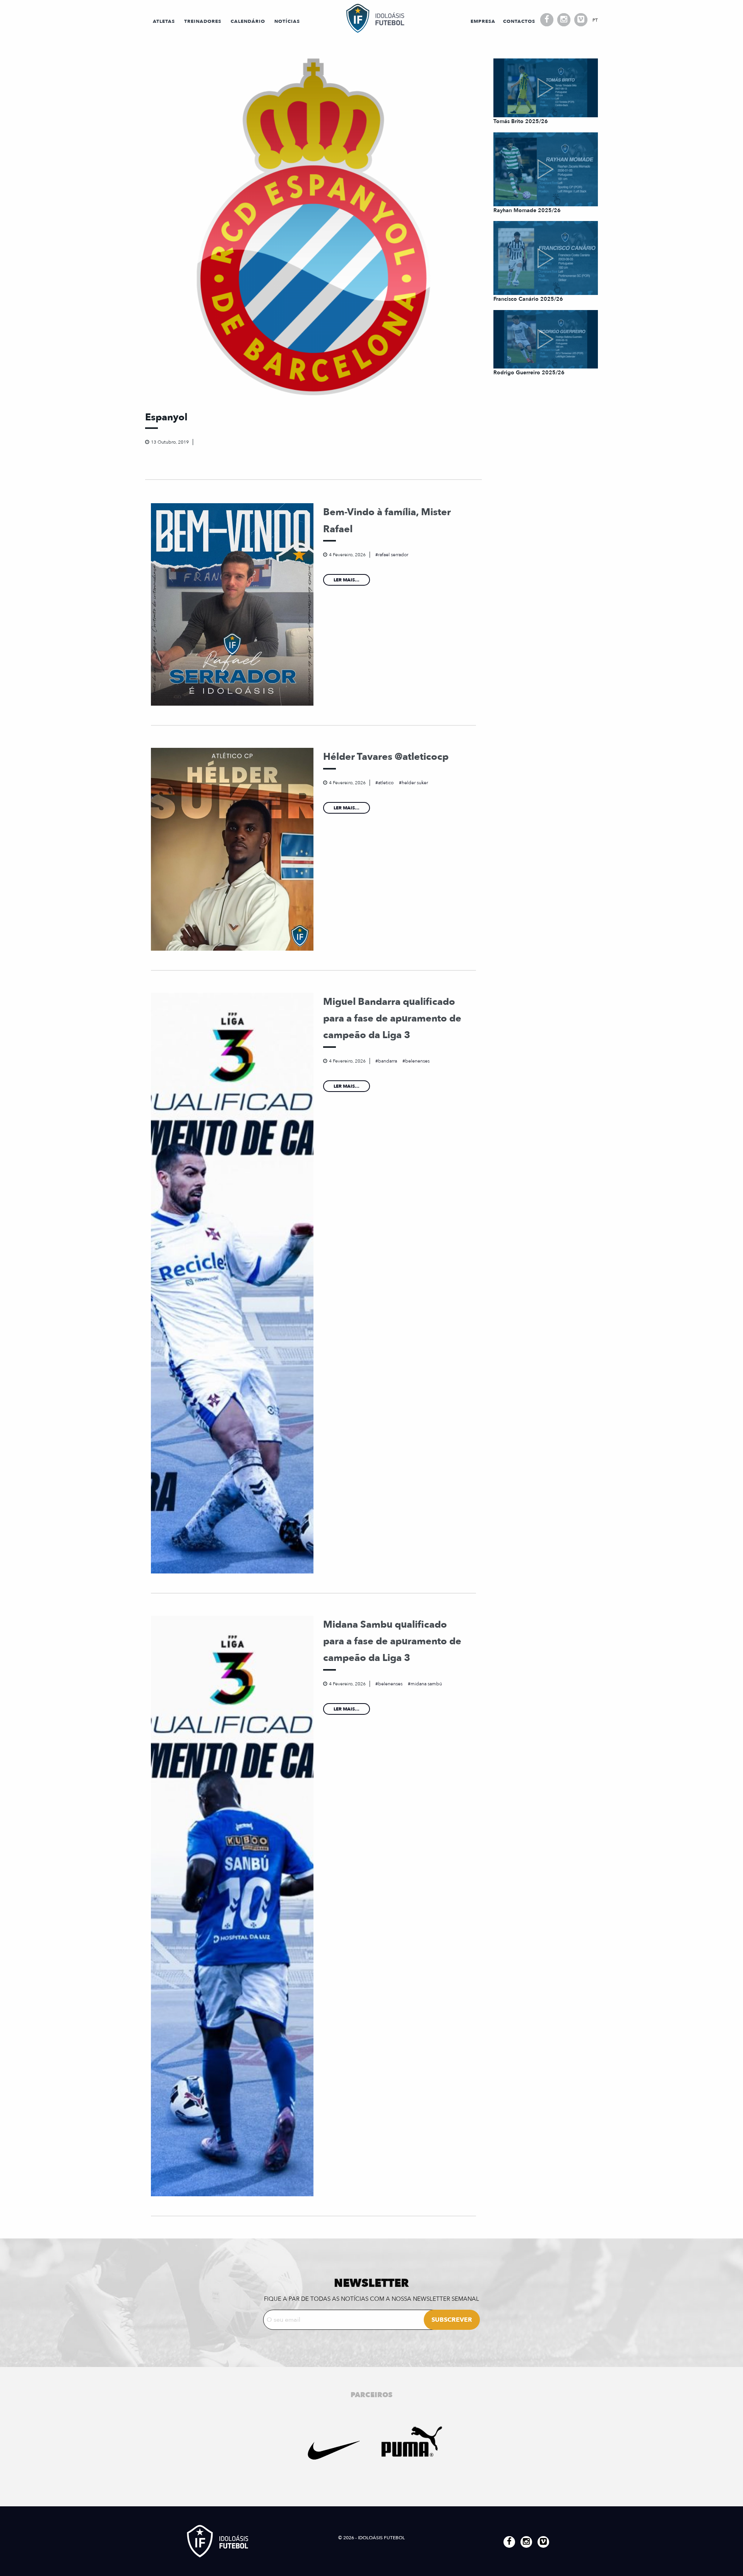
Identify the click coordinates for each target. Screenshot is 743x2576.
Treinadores (203, 21)
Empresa (483, 21)
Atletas (164, 21)
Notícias (287, 21)
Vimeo (581, 20)
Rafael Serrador (393, 555)
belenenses (417, 1061)
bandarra (388, 1061)
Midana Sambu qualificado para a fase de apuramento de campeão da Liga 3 (392, 1641)
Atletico (386, 783)
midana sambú (426, 1684)
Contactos (519, 21)
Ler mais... (347, 580)
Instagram (564, 20)
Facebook (547, 20)
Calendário (248, 21)
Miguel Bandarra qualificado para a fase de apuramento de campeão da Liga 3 (392, 1019)
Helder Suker (415, 783)
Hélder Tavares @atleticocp (386, 757)
